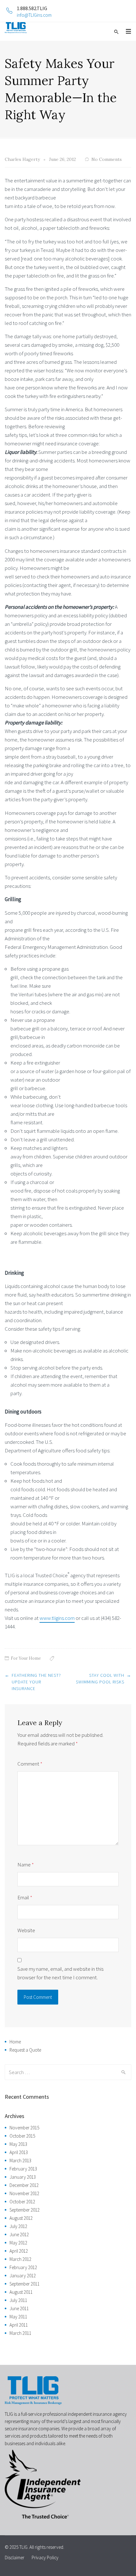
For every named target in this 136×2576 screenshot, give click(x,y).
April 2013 (19, 2152)
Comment (30, 1764)
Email (25, 1897)
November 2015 (24, 2128)
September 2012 (25, 2210)
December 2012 (24, 2185)
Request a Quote (25, 2050)
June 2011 (19, 2308)
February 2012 (23, 2267)
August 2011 (21, 2292)
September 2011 (25, 2284)
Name (26, 1865)
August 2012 (21, 2218)
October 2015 (22, 2136)
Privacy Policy (45, 2558)
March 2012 (20, 2259)
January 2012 (23, 2276)
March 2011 (20, 2333)
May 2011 (18, 2317)
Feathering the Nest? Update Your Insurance (36, 1682)
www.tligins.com (57, 1618)
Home (15, 2042)
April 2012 (19, 2251)
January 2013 (23, 2177)
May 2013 (18, 2144)
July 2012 (18, 2226)
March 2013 (20, 2161)
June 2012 (19, 2234)
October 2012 (22, 2202)
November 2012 (24, 2193)
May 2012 (18, 2243)
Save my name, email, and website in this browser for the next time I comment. (60, 1973)
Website (26, 1930)
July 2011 (18, 2300)
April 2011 (19, 2325)
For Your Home (26, 1658)
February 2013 (23, 2169)
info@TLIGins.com (34, 15)
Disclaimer (15, 2558)
